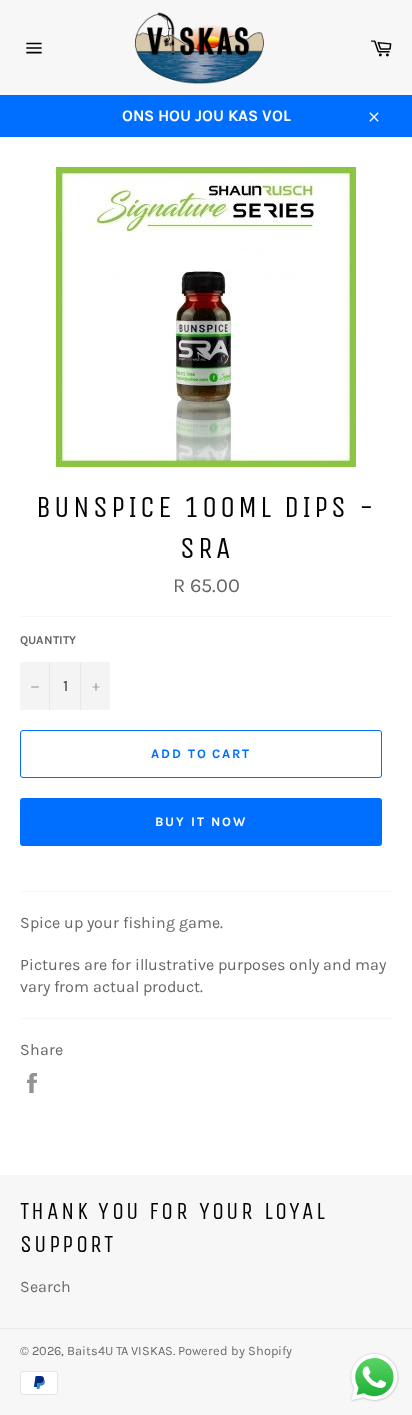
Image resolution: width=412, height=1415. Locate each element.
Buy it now (201, 821)
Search (45, 1286)
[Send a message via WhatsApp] (374, 1377)
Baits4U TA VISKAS (120, 1350)
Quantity (48, 640)
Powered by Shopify (235, 1350)
